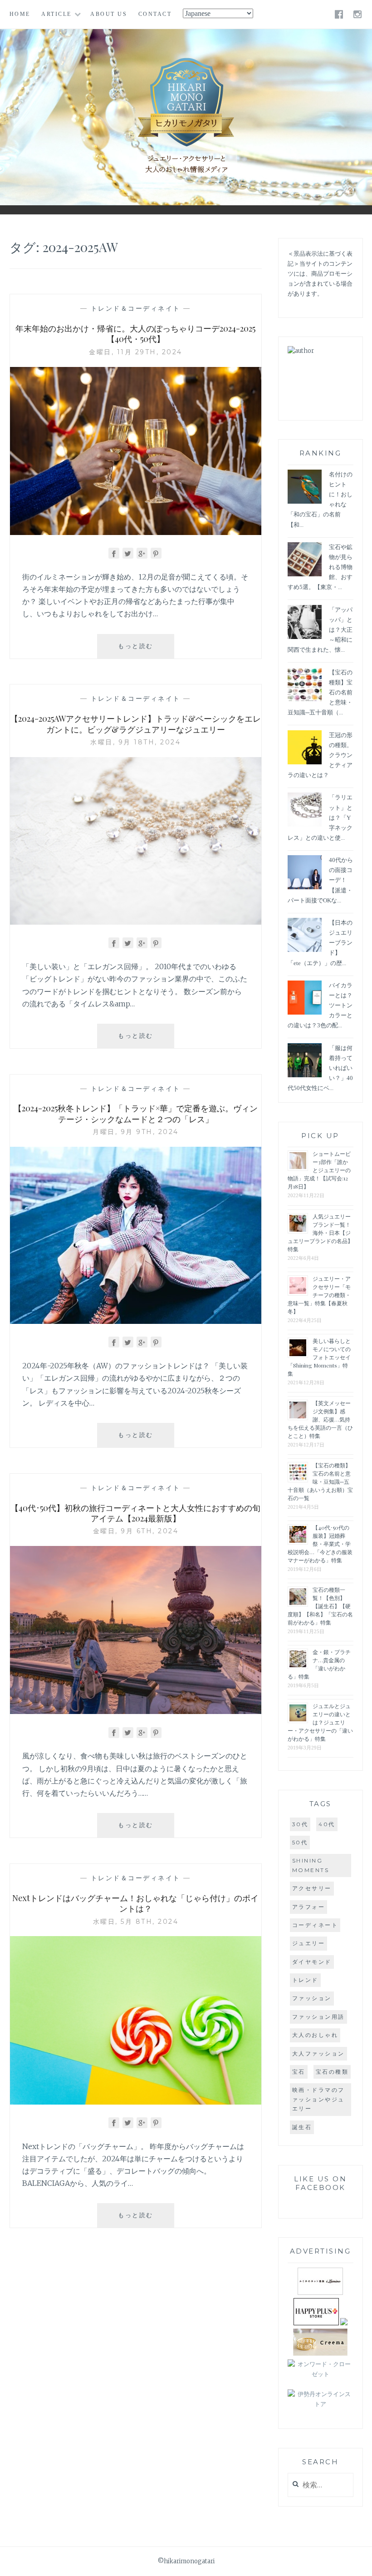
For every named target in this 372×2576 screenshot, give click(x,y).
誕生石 (302, 2127)
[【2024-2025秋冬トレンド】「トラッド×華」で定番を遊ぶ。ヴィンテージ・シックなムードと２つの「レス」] (136, 1321)
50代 (300, 1842)
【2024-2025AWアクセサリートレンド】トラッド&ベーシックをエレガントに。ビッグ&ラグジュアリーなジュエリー (135, 724)
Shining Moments (311, 1865)
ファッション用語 (318, 2017)
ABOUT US (109, 14)
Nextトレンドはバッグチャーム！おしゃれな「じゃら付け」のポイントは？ (135, 1903)
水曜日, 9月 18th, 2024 (135, 742)
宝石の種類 (332, 2072)
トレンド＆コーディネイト (136, 308)
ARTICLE (56, 14)
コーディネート (315, 1925)
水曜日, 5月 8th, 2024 (136, 1922)
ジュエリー (309, 1943)
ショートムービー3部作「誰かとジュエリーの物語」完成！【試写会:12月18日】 (319, 1170)
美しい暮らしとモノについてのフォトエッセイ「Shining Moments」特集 (319, 1357)
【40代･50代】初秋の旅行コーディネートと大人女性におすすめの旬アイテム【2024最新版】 (135, 1513)
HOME (20, 14)
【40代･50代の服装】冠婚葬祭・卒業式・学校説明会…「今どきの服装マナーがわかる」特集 (320, 1544)
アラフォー (309, 1907)
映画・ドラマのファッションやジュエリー (318, 2099)
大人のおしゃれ (315, 2035)
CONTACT (155, 14)
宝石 (299, 2072)
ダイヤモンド (312, 1962)
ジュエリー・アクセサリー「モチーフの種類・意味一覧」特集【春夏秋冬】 (319, 1295)
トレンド (305, 1980)
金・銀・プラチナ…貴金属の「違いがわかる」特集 (319, 1664)
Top (358, 2562)
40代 (327, 1824)
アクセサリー (312, 1888)
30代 (300, 1824)
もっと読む (146, 650)
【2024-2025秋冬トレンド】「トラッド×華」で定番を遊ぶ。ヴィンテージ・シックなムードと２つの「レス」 (136, 1113)
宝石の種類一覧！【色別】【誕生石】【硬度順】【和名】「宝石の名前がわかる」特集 (320, 1606)
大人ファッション (318, 2053)
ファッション (312, 1998)
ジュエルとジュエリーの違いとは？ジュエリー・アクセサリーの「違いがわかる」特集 (320, 1722)
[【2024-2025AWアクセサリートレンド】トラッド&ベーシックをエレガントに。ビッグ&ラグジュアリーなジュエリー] (136, 922)
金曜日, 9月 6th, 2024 (136, 1531)
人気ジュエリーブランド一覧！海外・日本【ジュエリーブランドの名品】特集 (320, 1233)
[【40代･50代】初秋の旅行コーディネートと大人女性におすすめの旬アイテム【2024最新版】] (136, 1711)
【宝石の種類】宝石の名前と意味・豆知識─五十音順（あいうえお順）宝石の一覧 (320, 1481)
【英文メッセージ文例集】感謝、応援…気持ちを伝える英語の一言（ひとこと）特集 (320, 1419)
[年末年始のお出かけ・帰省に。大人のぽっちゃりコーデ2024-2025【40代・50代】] (136, 532)
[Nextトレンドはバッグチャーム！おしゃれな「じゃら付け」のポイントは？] (136, 2102)
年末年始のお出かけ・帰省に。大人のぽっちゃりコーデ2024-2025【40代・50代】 (135, 334)
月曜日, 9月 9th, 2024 (136, 1132)
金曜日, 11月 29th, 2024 (136, 352)
